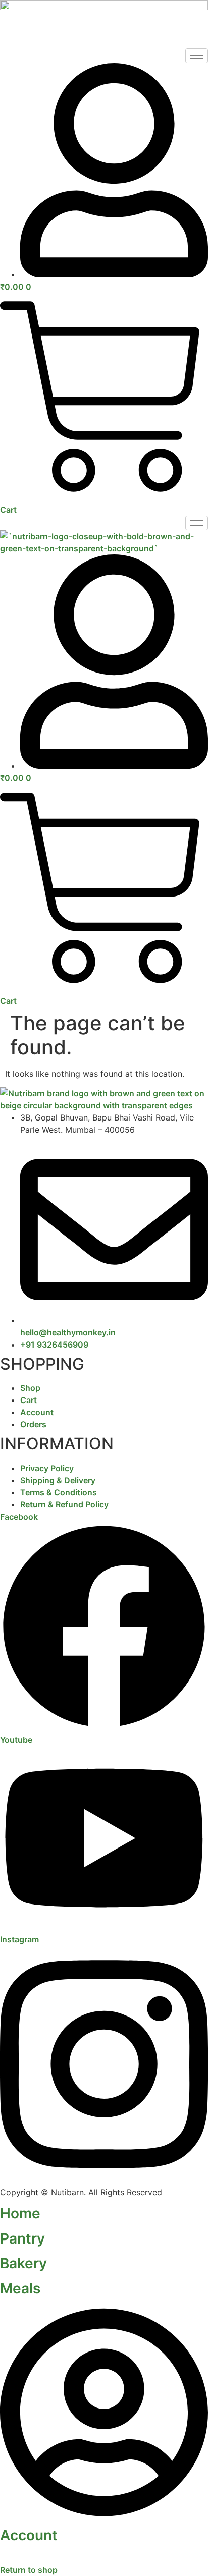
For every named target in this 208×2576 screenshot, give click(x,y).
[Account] (104, 2517)
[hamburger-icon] (197, 56)
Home (20, 2213)
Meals (20, 2288)
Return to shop (29, 2570)
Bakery (23, 2263)
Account (29, 2535)
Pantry (22, 2238)
